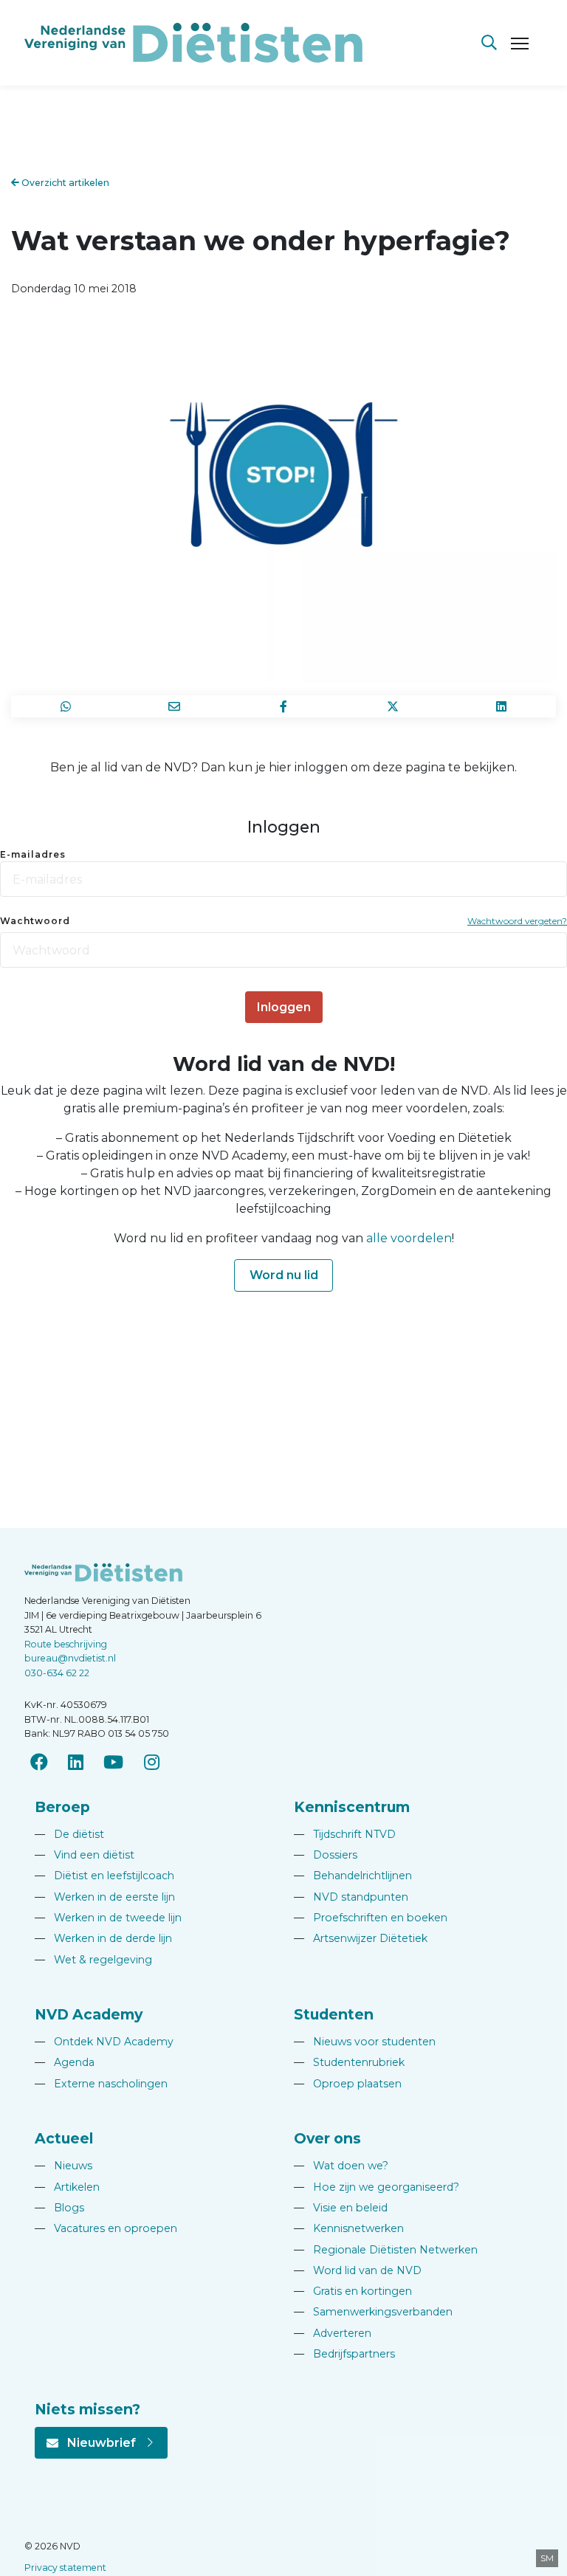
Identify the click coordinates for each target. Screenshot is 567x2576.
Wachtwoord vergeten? (517, 921)
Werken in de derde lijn (103, 1938)
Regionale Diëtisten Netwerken (386, 2250)
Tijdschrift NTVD (345, 1834)
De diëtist (69, 1834)
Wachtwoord (35, 921)
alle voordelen (409, 1238)
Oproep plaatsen (348, 2084)
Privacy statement (65, 2568)
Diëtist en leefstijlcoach (104, 1876)
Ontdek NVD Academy (104, 2042)
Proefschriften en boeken (371, 1918)
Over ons (327, 2138)
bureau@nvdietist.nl (70, 1658)
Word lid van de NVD (358, 2270)
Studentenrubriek (349, 2062)
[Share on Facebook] (283, 706)
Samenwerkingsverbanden (373, 2312)
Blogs (59, 2208)
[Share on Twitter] (393, 706)
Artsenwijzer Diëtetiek (361, 1938)
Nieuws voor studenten (365, 2042)
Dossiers (326, 1855)
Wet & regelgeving (93, 1960)
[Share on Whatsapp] (66, 706)
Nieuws (63, 2166)
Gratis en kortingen (353, 2291)
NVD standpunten (351, 1897)
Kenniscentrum (352, 1807)
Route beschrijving (66, 1644)
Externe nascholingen (101, 2084)
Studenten (334, 2014)
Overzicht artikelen (64, 183)
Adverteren (333, 2333)
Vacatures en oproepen (106, 2228)
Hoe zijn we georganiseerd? (377, 2187)
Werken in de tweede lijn (108, 1918)
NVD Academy (89, 2014)
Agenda (65, 2062)
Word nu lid (284, 1275)
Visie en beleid (341, 2208)
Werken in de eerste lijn (105, 1897)
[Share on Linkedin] (501, 706)
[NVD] (193, 42)
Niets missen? (87, 2409)
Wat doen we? (341, 2166)
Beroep (62, 1807)
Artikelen (67, 2187)
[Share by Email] (175, 706)
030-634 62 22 (57, 1673)
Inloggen (284, 1007)
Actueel (64, 2138)
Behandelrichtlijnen (353, 1876)
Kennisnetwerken (349, 2228)
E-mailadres (33, 854)
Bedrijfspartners (344, 2354)
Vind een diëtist (85, 1855)
